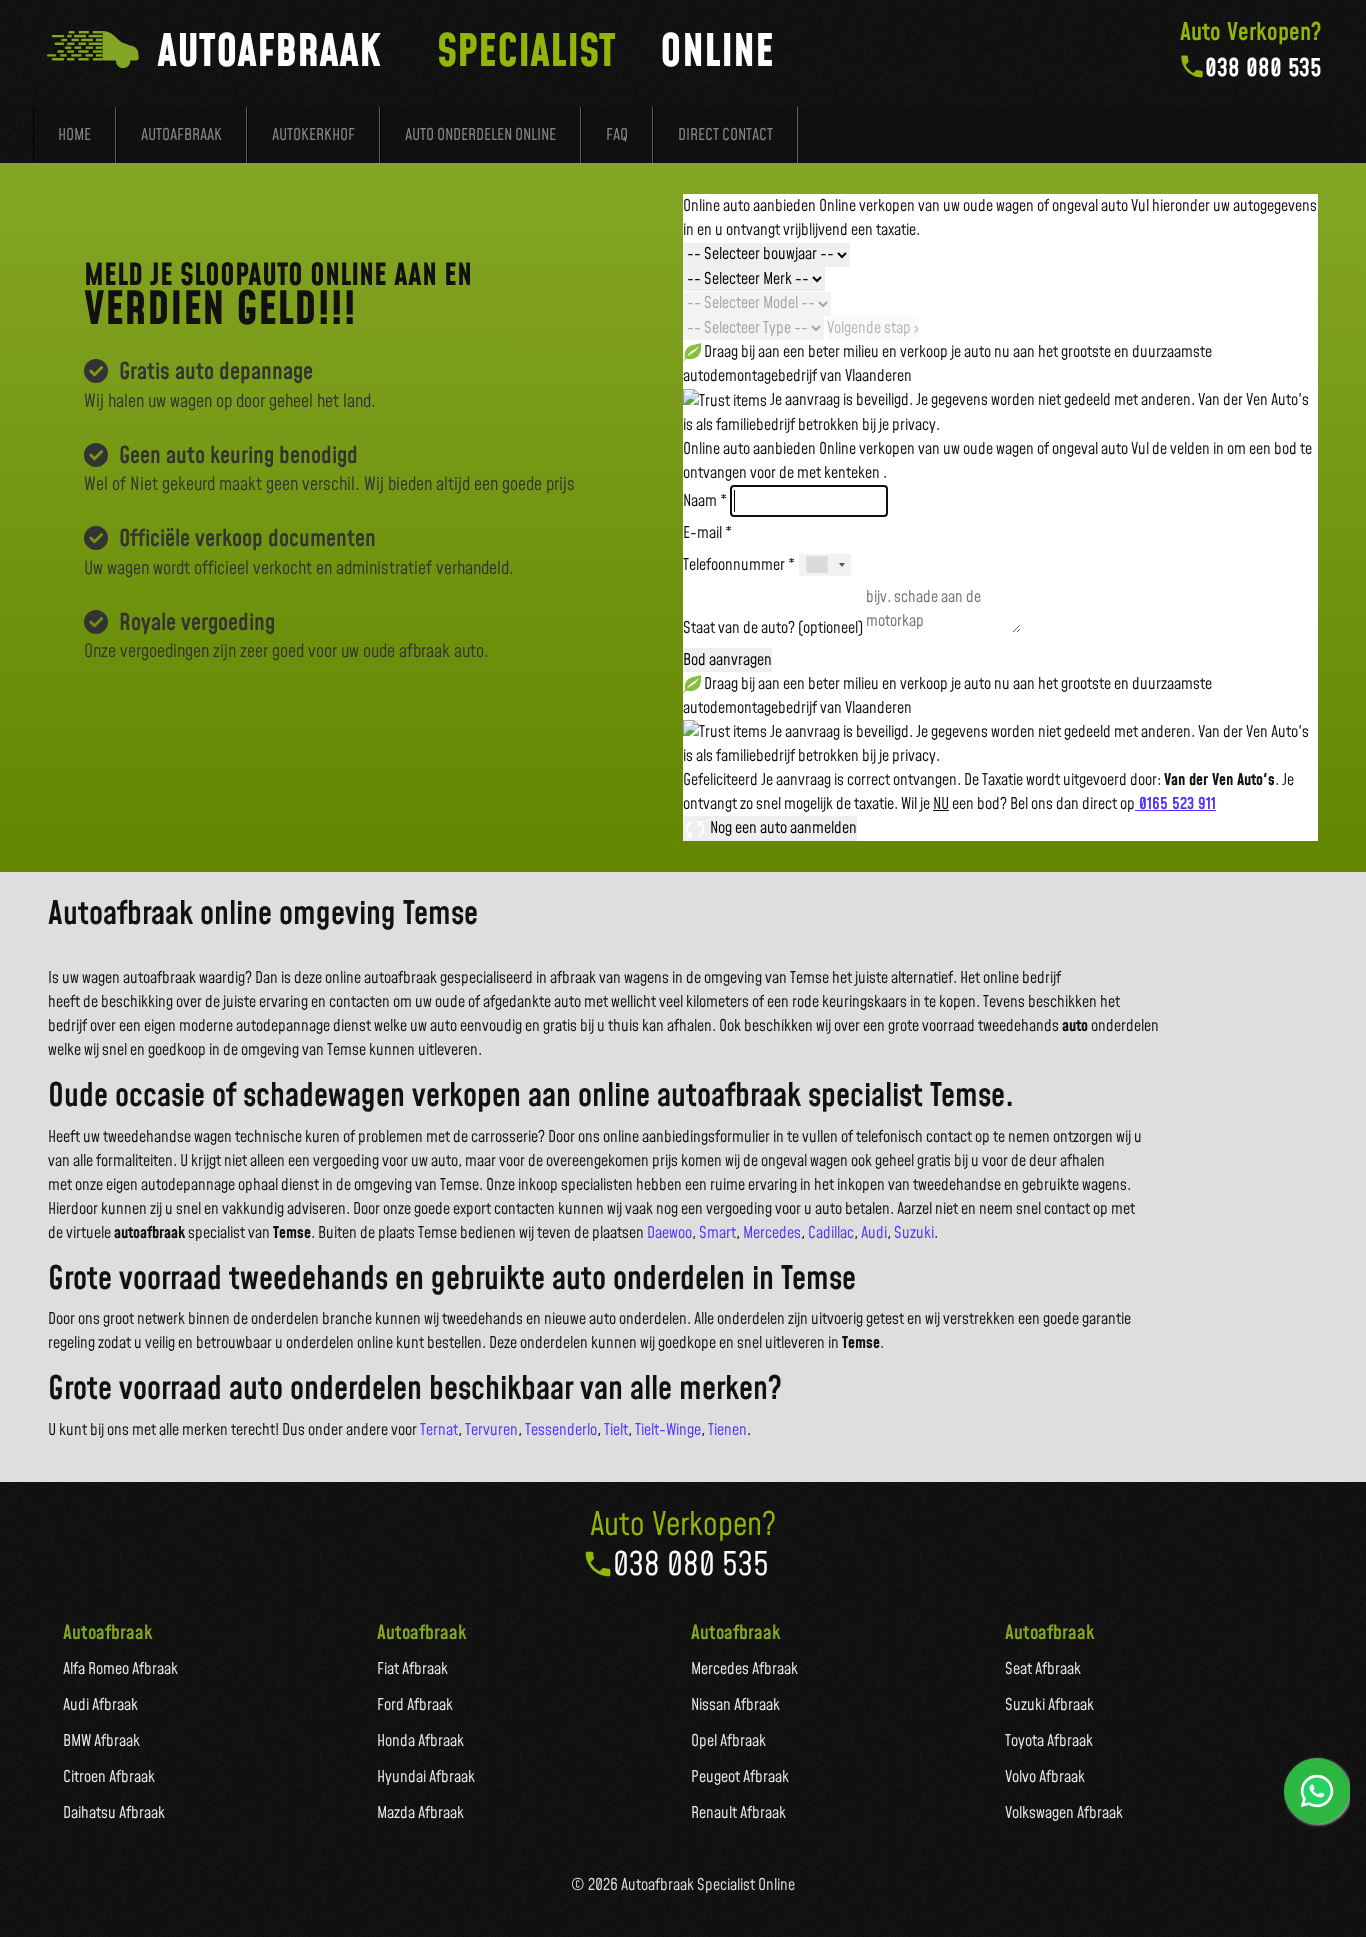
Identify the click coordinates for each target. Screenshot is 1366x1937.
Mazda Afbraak (420, 1813)
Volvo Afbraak (1045, 1777)
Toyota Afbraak (1049, 1741)
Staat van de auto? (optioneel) (773, 628)
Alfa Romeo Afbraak (120, 1669)
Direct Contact (725, 135)
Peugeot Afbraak (740, 1777)
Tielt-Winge (668, 1430)
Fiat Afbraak (412, 1669)
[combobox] (825, 565)
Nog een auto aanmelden (782, 828)
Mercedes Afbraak (744, 1669)
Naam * (705, 501)
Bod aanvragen (727, 660)
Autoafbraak (181, 135)
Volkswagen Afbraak (1064, 1813)
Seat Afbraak (1043, 1669)
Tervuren (491, 1430)
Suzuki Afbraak (1049, 1705)
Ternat (439, 1430)
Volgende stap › (873, 328)
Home (74, 135)
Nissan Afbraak (735, 1705)
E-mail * (707, 533)
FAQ (617, 135)
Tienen (727, 1430)
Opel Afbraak (728, 1741)
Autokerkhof (313, 135)
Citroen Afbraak (109, 1777)
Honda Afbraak (420, 1741)
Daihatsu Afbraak (114, 1813)
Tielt (616, 1430)
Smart (717, 1233)
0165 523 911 (1175, 804)
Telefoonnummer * (739, 565)
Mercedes (772, 1233)
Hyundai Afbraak (426, 1777)
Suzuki (914, 1233)
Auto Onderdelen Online (480, 135)
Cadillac (831, 1233)
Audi (874, 1233)
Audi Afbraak (100, 1705)
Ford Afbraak (415, 1705)
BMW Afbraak (101, 1741)
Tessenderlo (561, 1430)
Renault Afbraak (738, 1813)
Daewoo (669, 1233)
